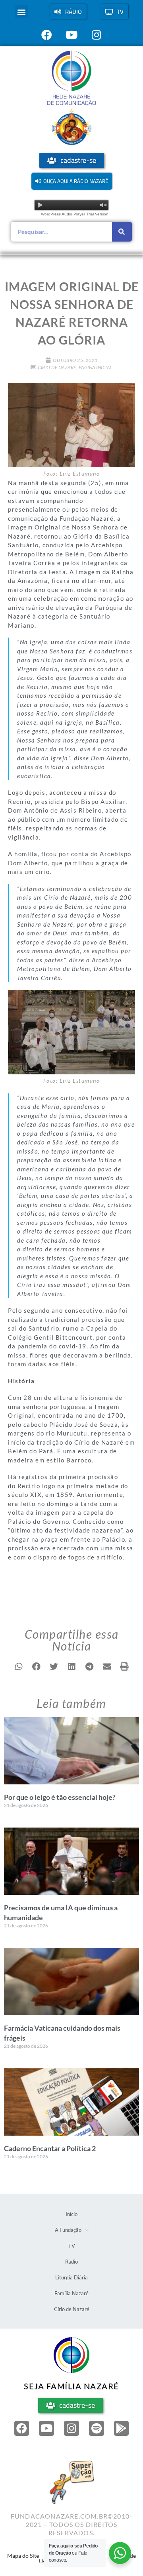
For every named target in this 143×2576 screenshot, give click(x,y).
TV (72, 2246)
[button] (22, 12)
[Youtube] (46, 2428)
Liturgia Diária (71, 2277)
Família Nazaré (71, 2293)
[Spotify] (97, 2428)
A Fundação (68, 2230)
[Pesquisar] (122, 232)
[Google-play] (122, 2428)
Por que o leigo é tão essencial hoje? (60, 1797)
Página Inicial (96, 367)
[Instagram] (71, 2428)
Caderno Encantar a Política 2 (50, 2148)
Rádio (71, 2262)
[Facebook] (22, 2428)
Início (71, 2214)
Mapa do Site (23, 2556)
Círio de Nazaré (57, 367)
